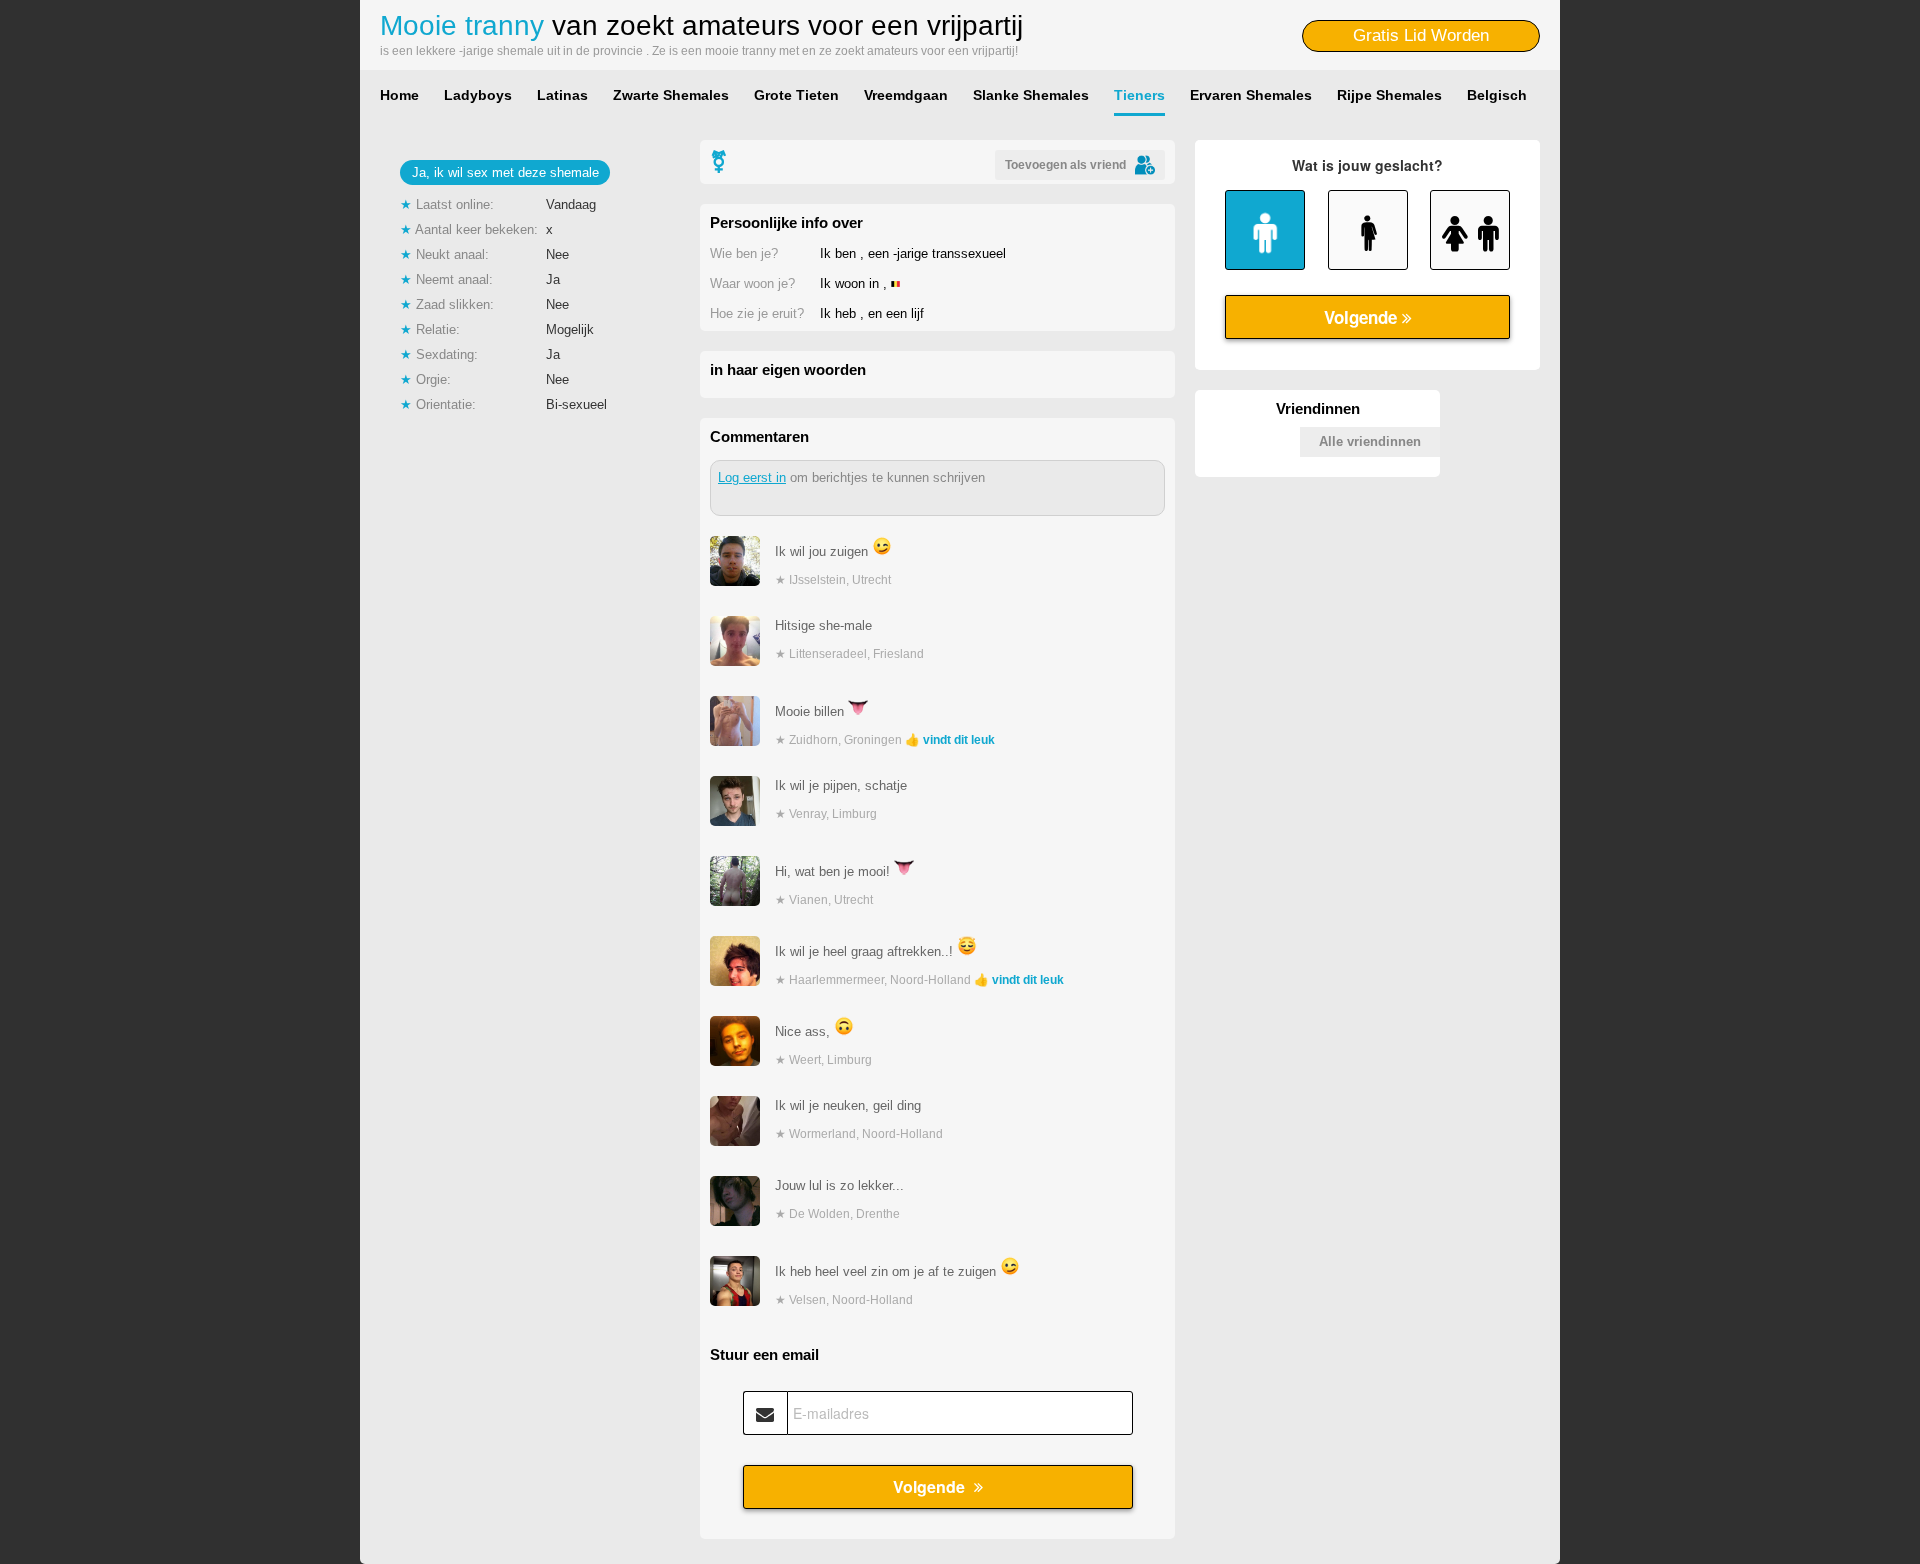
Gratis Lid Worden (1421, 35)
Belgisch (1497, 95)
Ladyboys (478, 95)
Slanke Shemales (1031, 95)
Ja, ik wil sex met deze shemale (505, 172)
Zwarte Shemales (671, 95)
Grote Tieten (796, 95)
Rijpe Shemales (1389, 95)
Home (399, 95)
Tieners (1139, 95)
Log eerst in (752, 477)
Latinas (562, 95)
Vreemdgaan (906, 95)
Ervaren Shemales (1251, 95)
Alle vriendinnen (1370, 441)
